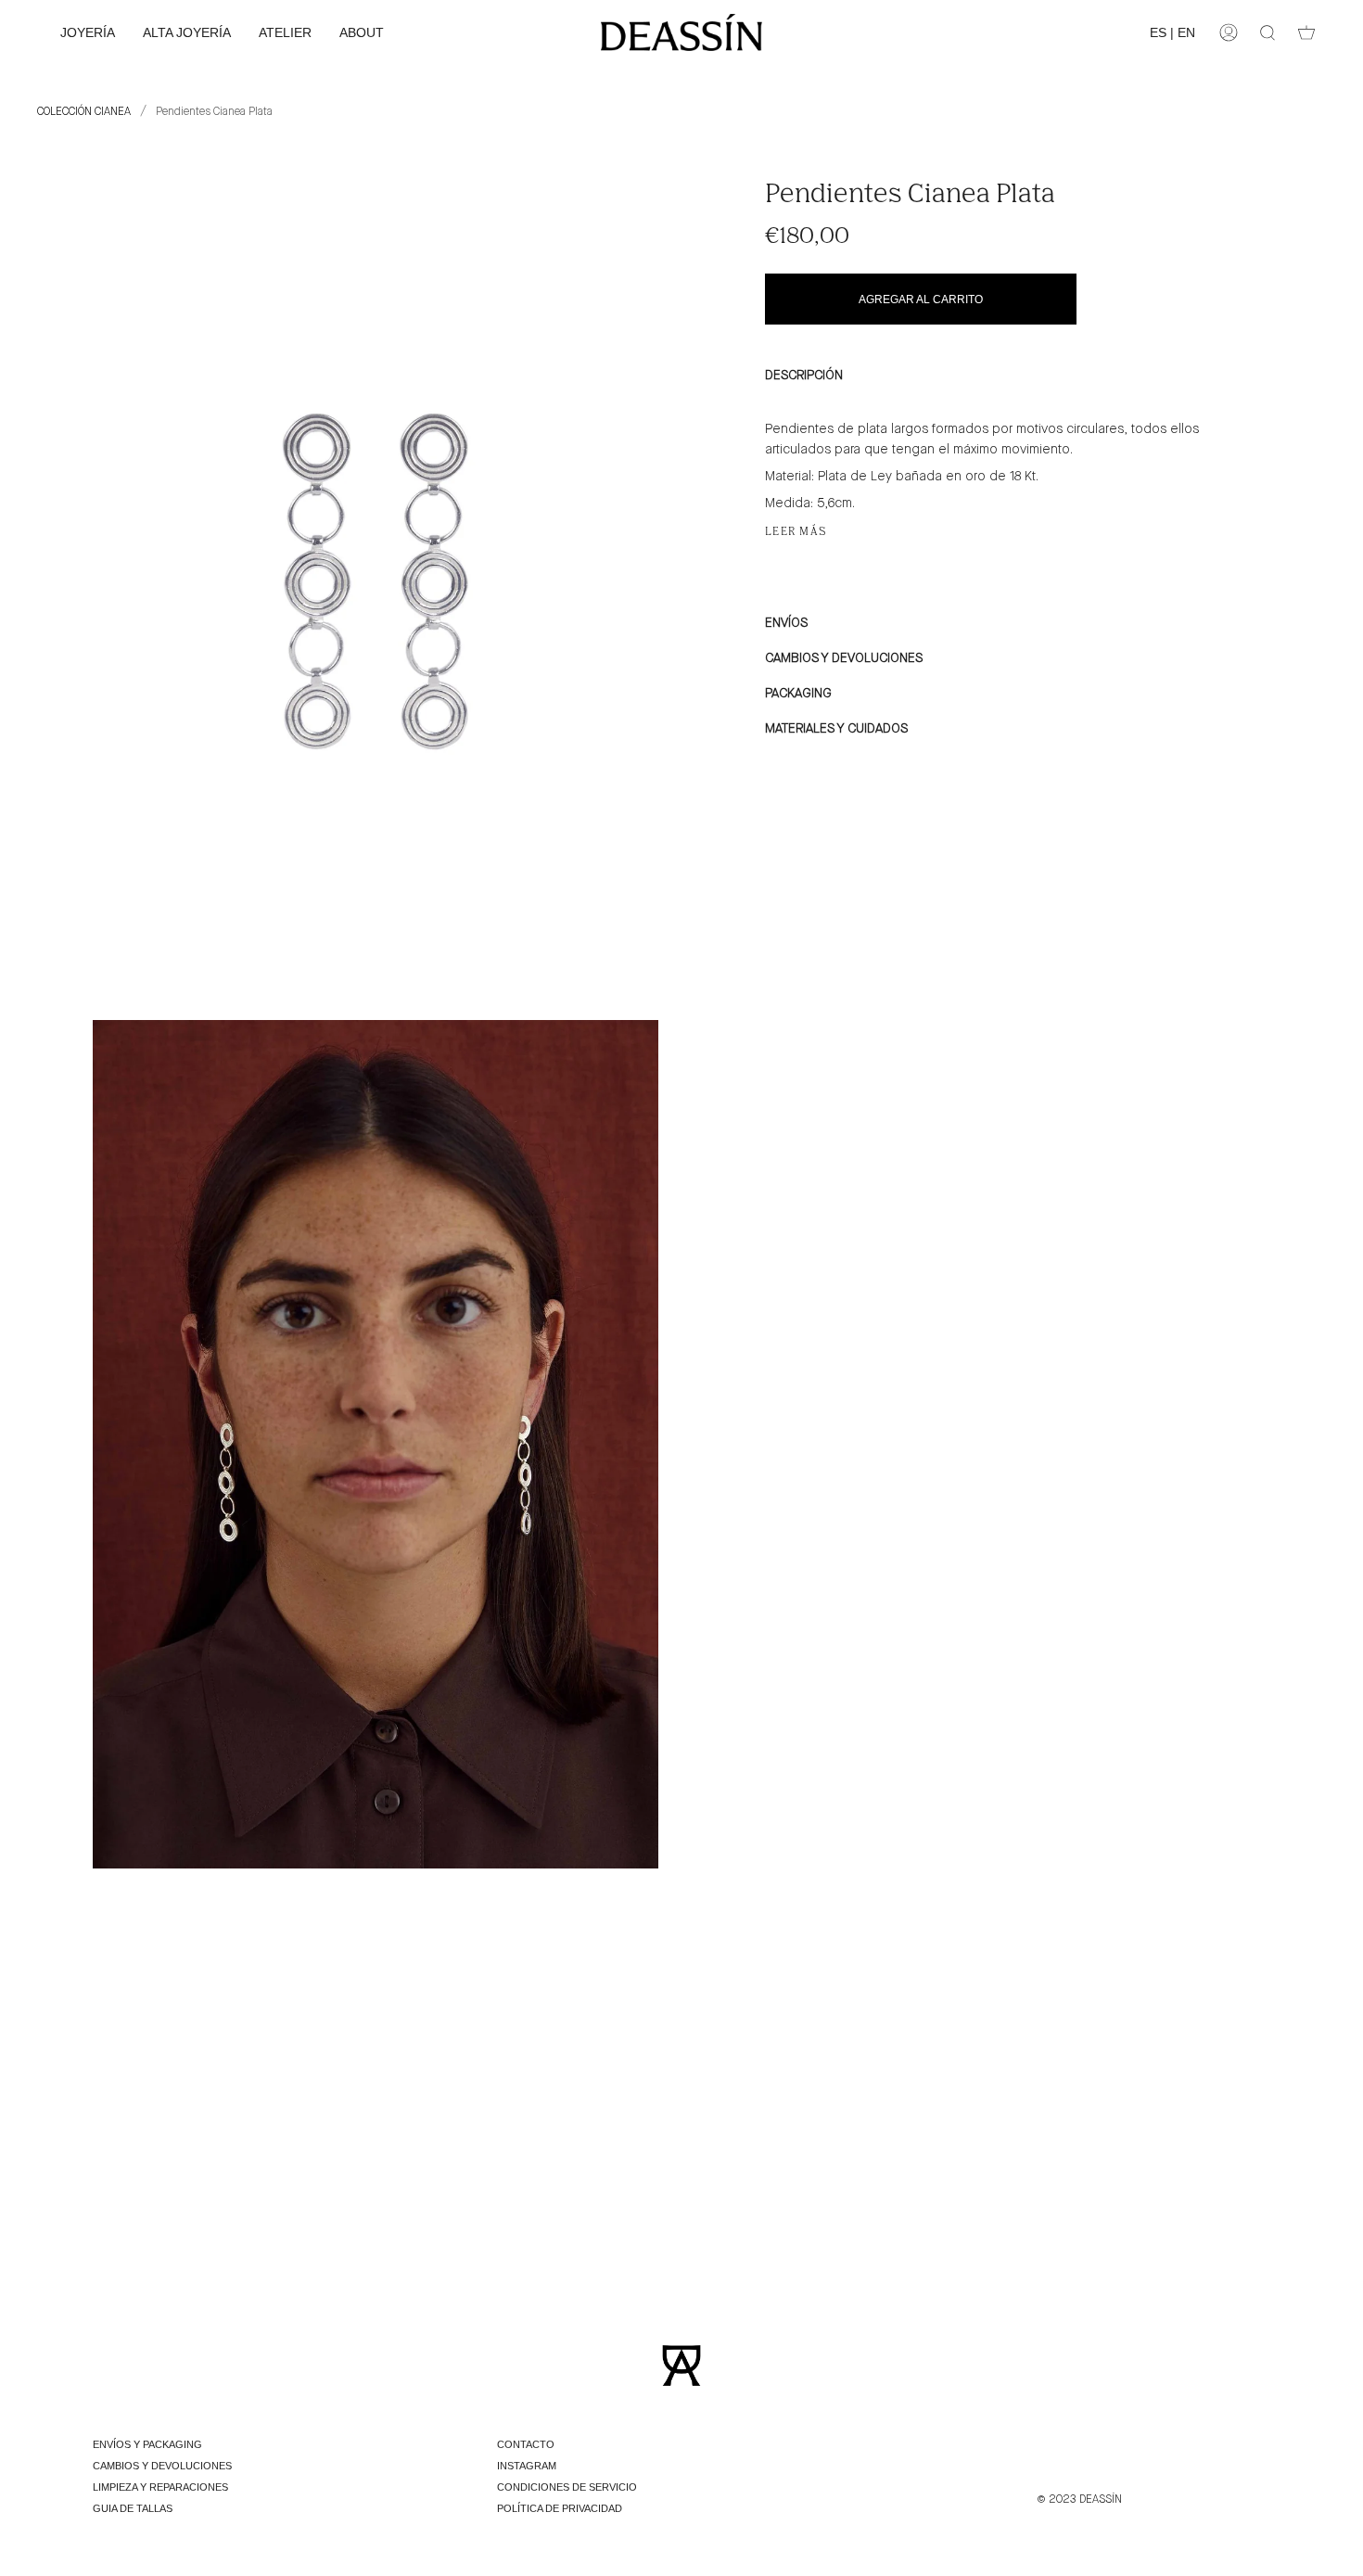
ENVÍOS (786, 623)
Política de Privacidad (560, 2508)
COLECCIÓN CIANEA (84, 112)
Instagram (527, 2466)
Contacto (526, 2444)
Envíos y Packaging (147, 2444)
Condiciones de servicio (567, 2487)
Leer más (796, 531)
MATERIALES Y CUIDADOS (836, 729)
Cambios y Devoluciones (162, 2466)
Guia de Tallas (133, 2508)
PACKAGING (798, 694)
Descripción (804, 376)
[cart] (1306, 32)
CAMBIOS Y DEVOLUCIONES (844, 658)
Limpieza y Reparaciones (160, 2487)
